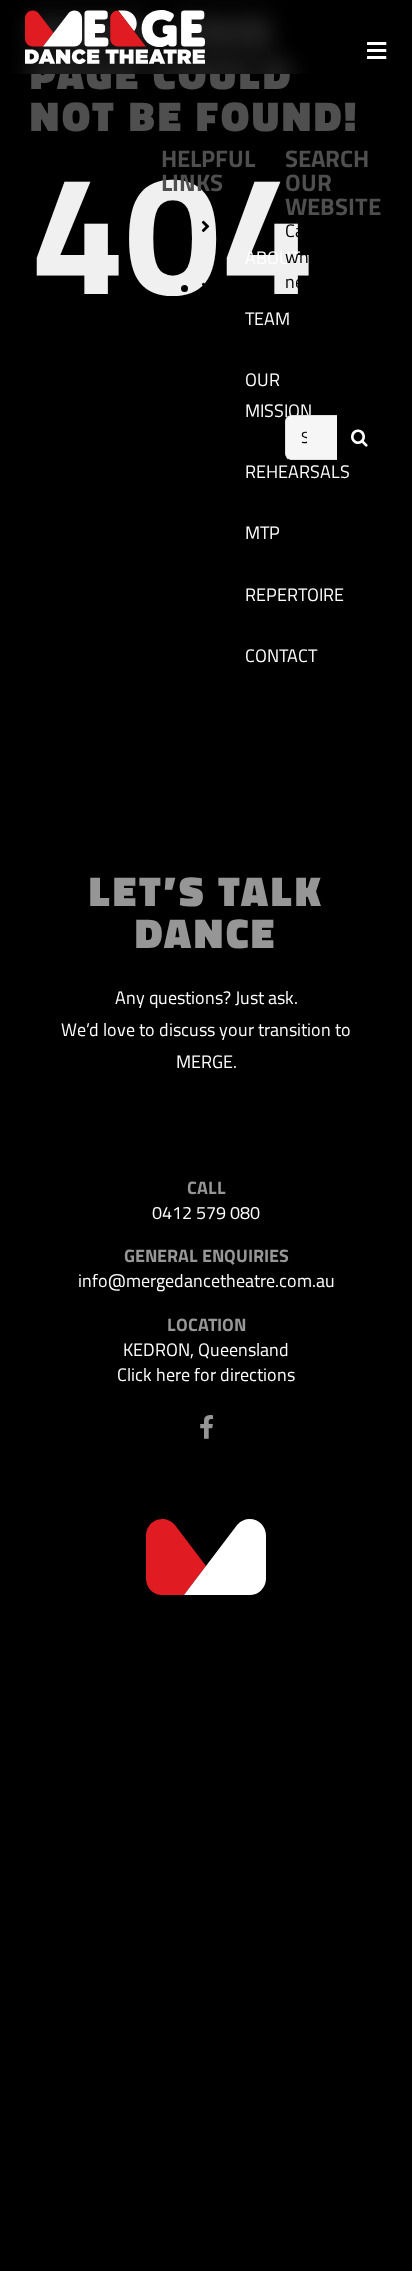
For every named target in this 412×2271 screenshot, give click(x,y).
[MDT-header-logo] (115, 18)
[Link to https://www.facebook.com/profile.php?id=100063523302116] (206, 1427)
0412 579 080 (206, 1212)
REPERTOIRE (294, 594)
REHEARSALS (297, 471)
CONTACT (281, 655)
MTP (262, 532)
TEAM (267, 318)
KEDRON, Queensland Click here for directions (206, 1362)
